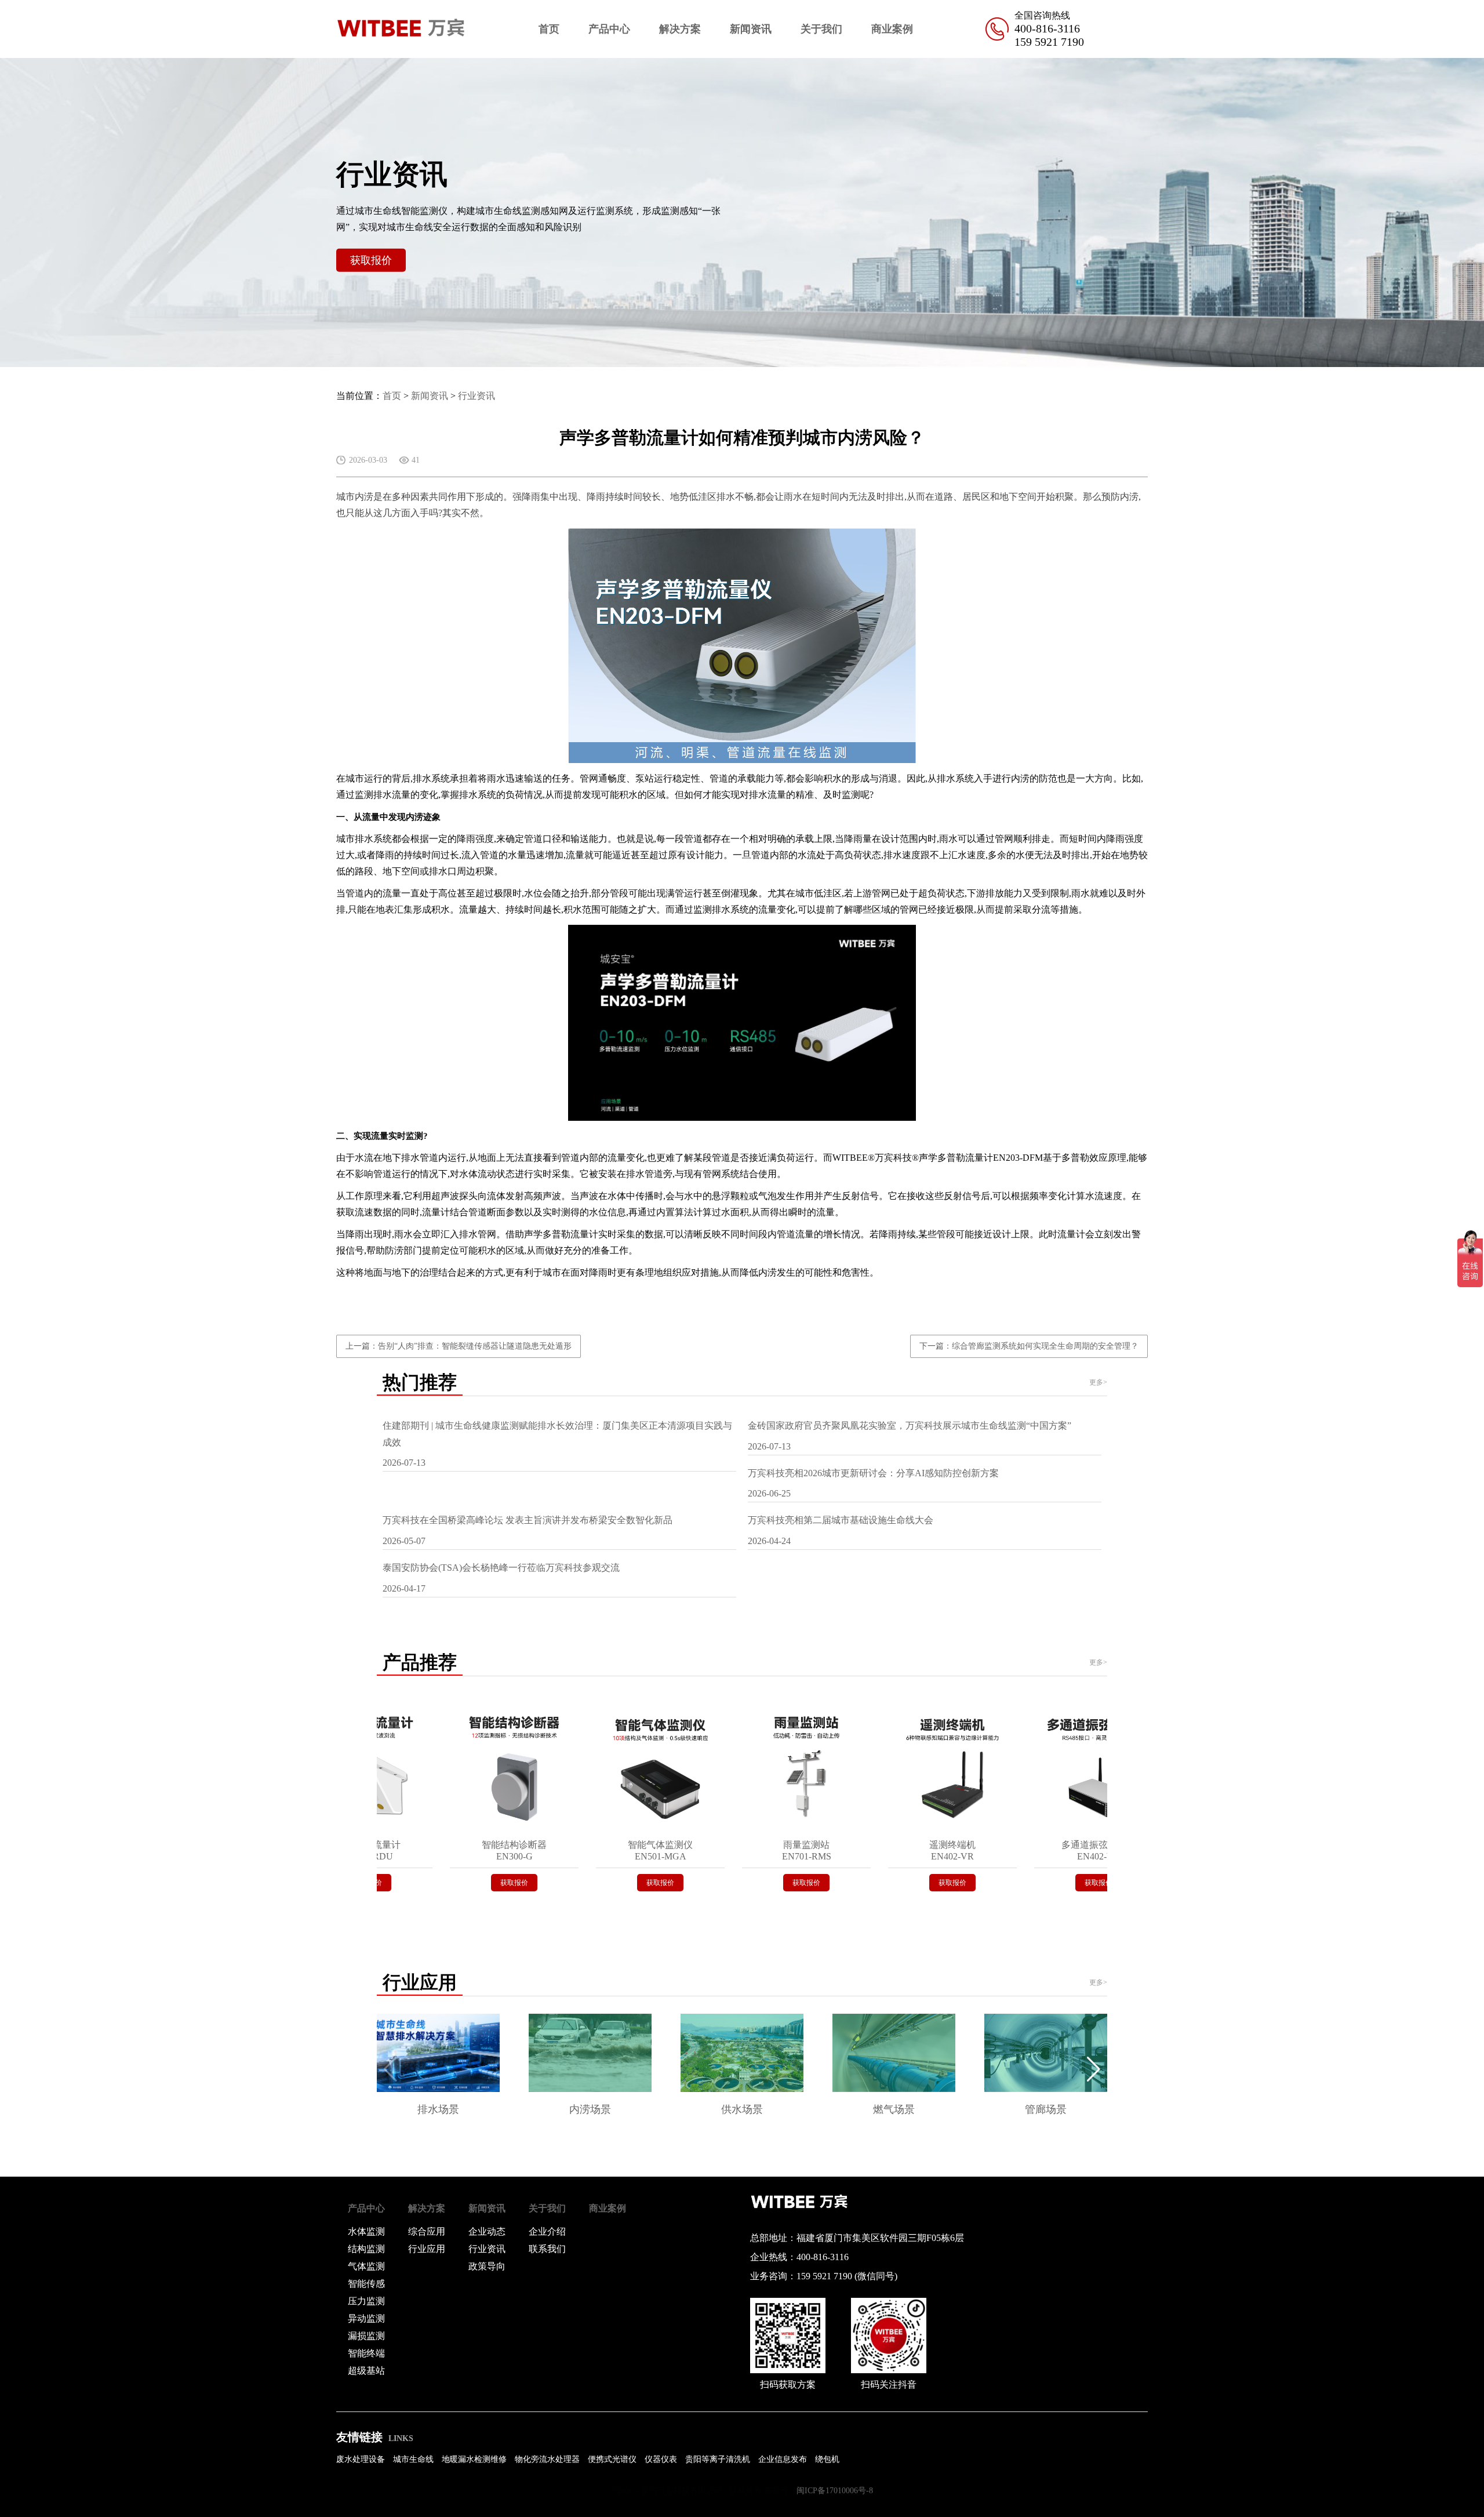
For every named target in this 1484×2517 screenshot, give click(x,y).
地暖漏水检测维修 (474, 2459)
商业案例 (892, 29)
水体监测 (366, 2231)
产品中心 (609, 29)
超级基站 (366, 2371)
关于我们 (821, 29)
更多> (1098, 1382)
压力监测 (366, 2301)
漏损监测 (366, 2336)
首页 (549, 29)
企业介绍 (547, 2231)
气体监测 (366, 2266)
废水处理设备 (361, 2459)
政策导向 (487, 2266)
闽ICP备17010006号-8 (835, 2491)
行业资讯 (477, 396)
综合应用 (427, 2231)
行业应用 (427, 2249)
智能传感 (366, 2284)
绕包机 (827, 2459)
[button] (1094, 2069)
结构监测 (366, 2249)
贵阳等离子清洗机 (718, 2459)
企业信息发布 (783, 2459)
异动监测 (366, 2318)
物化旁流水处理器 (547, 2459)
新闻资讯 (751, 29)
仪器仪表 (661, 2459)
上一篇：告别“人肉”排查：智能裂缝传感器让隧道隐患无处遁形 (459, 1346)
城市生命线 (413, 2459)
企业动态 (487, 2231)
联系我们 (547, 2249)
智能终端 (366, 2353)
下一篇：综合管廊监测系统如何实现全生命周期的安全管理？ (1029, 1346)
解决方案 (680, 29)
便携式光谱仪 (612, 2459)
